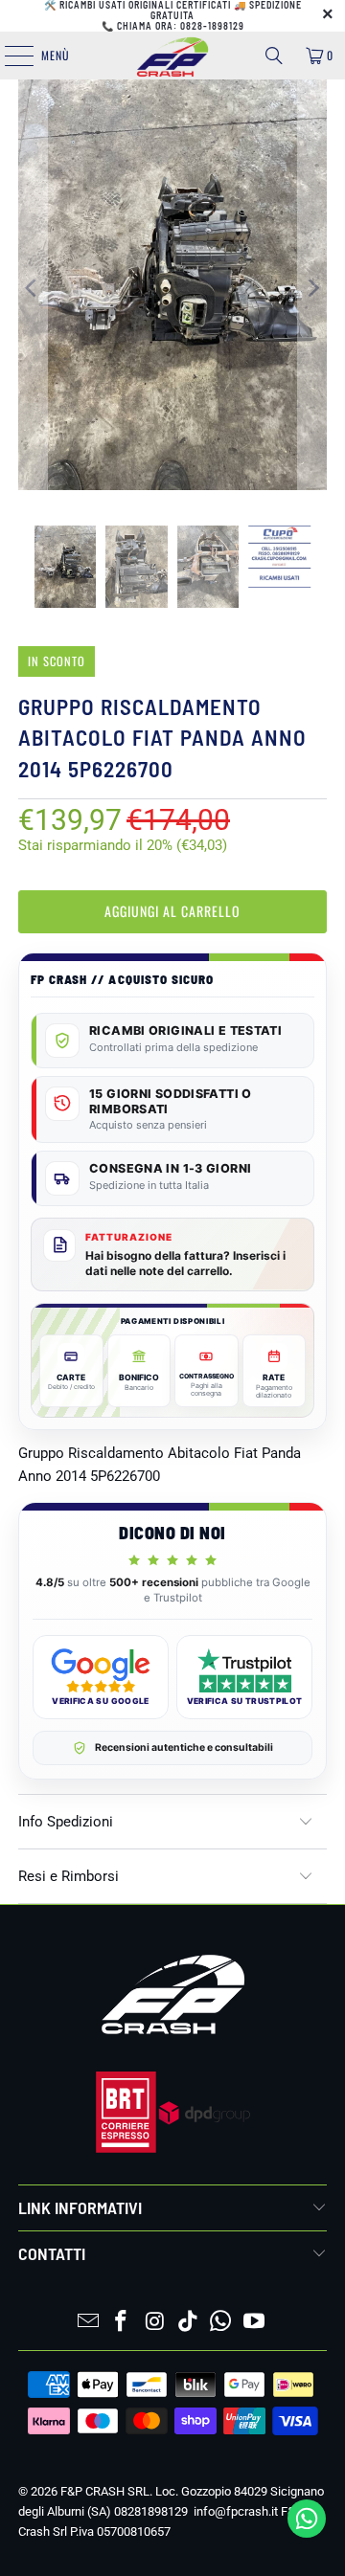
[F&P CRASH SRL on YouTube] (255, 2323)
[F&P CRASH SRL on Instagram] (155, 2323)
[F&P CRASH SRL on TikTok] (189, 2323)
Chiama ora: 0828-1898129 (181, 26)
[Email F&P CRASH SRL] (88, 2323)
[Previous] (33, 288)
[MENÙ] (9, 56)
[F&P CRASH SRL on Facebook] (122, 2323)
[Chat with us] (307, 2533)
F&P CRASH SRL (105, 2491)
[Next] (312, 288)
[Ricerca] (274, 56)
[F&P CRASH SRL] (172, 56)
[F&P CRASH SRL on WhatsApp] (221, 2323)
